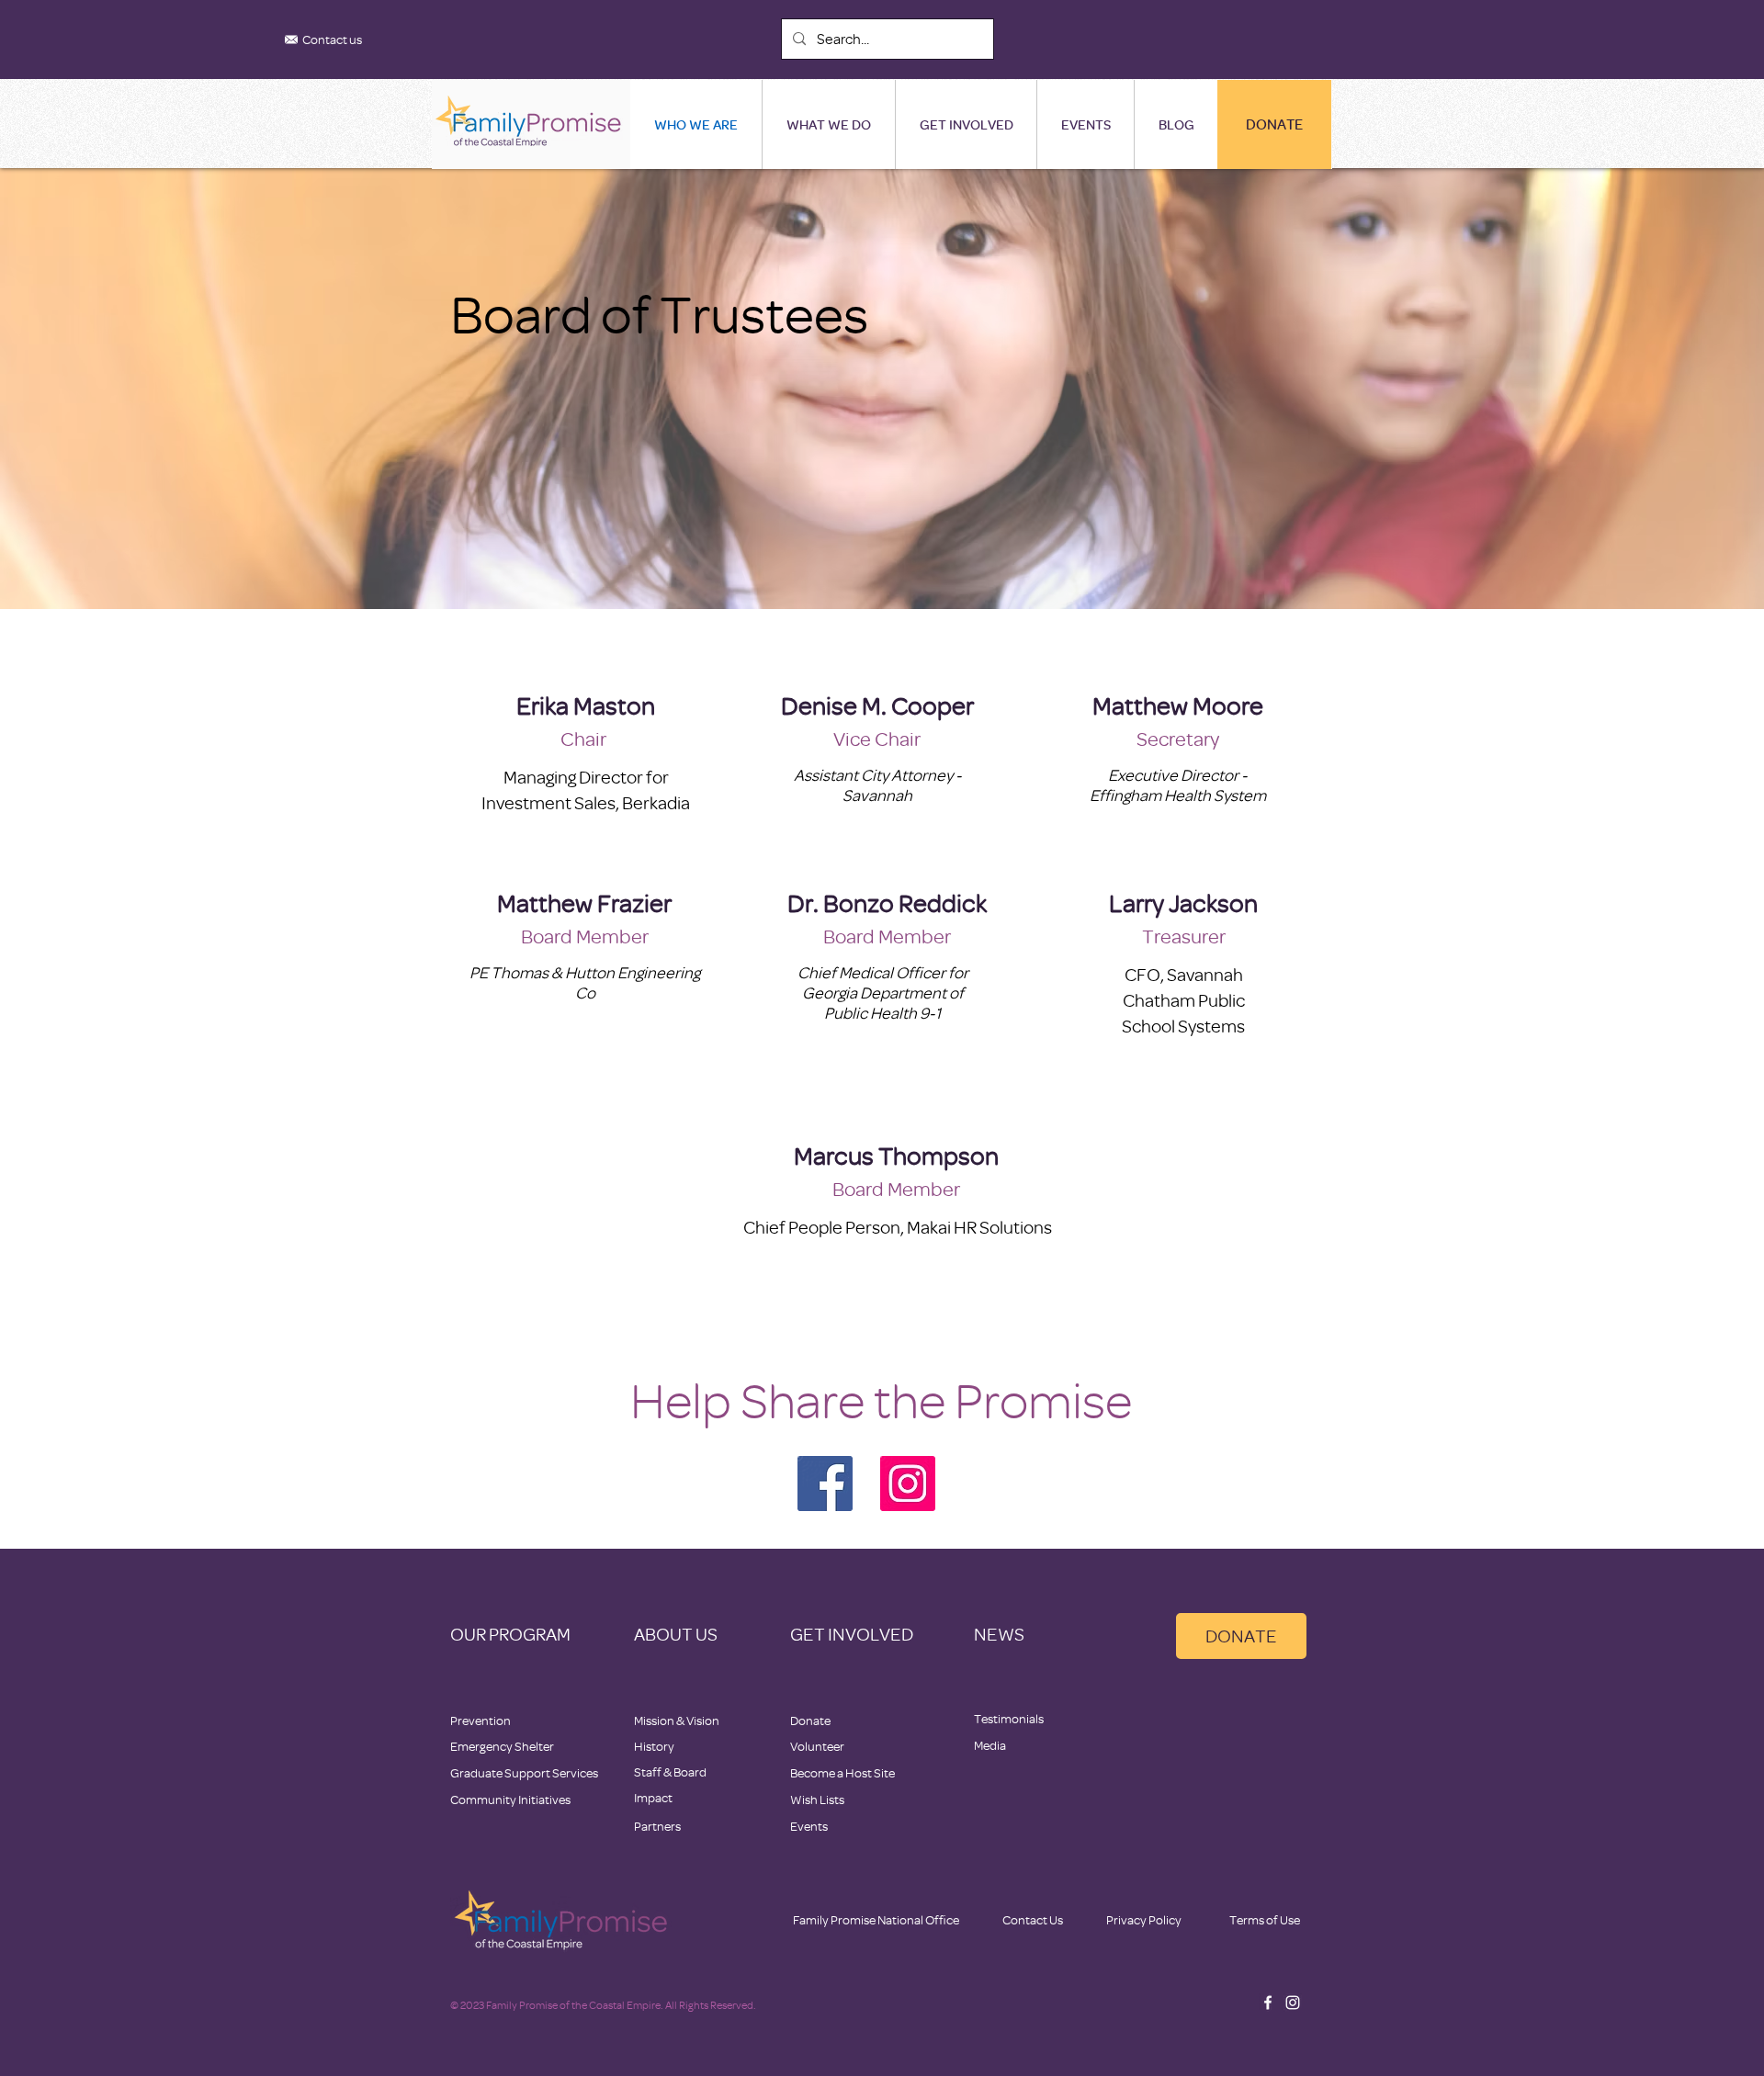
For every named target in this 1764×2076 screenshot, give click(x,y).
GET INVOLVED (852, 1634)
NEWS (999, 1634)
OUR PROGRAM (510, 1634)
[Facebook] (825, 1484)
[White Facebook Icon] (1268, 2003)
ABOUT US (676, 1634)
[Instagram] (908, 1484)
